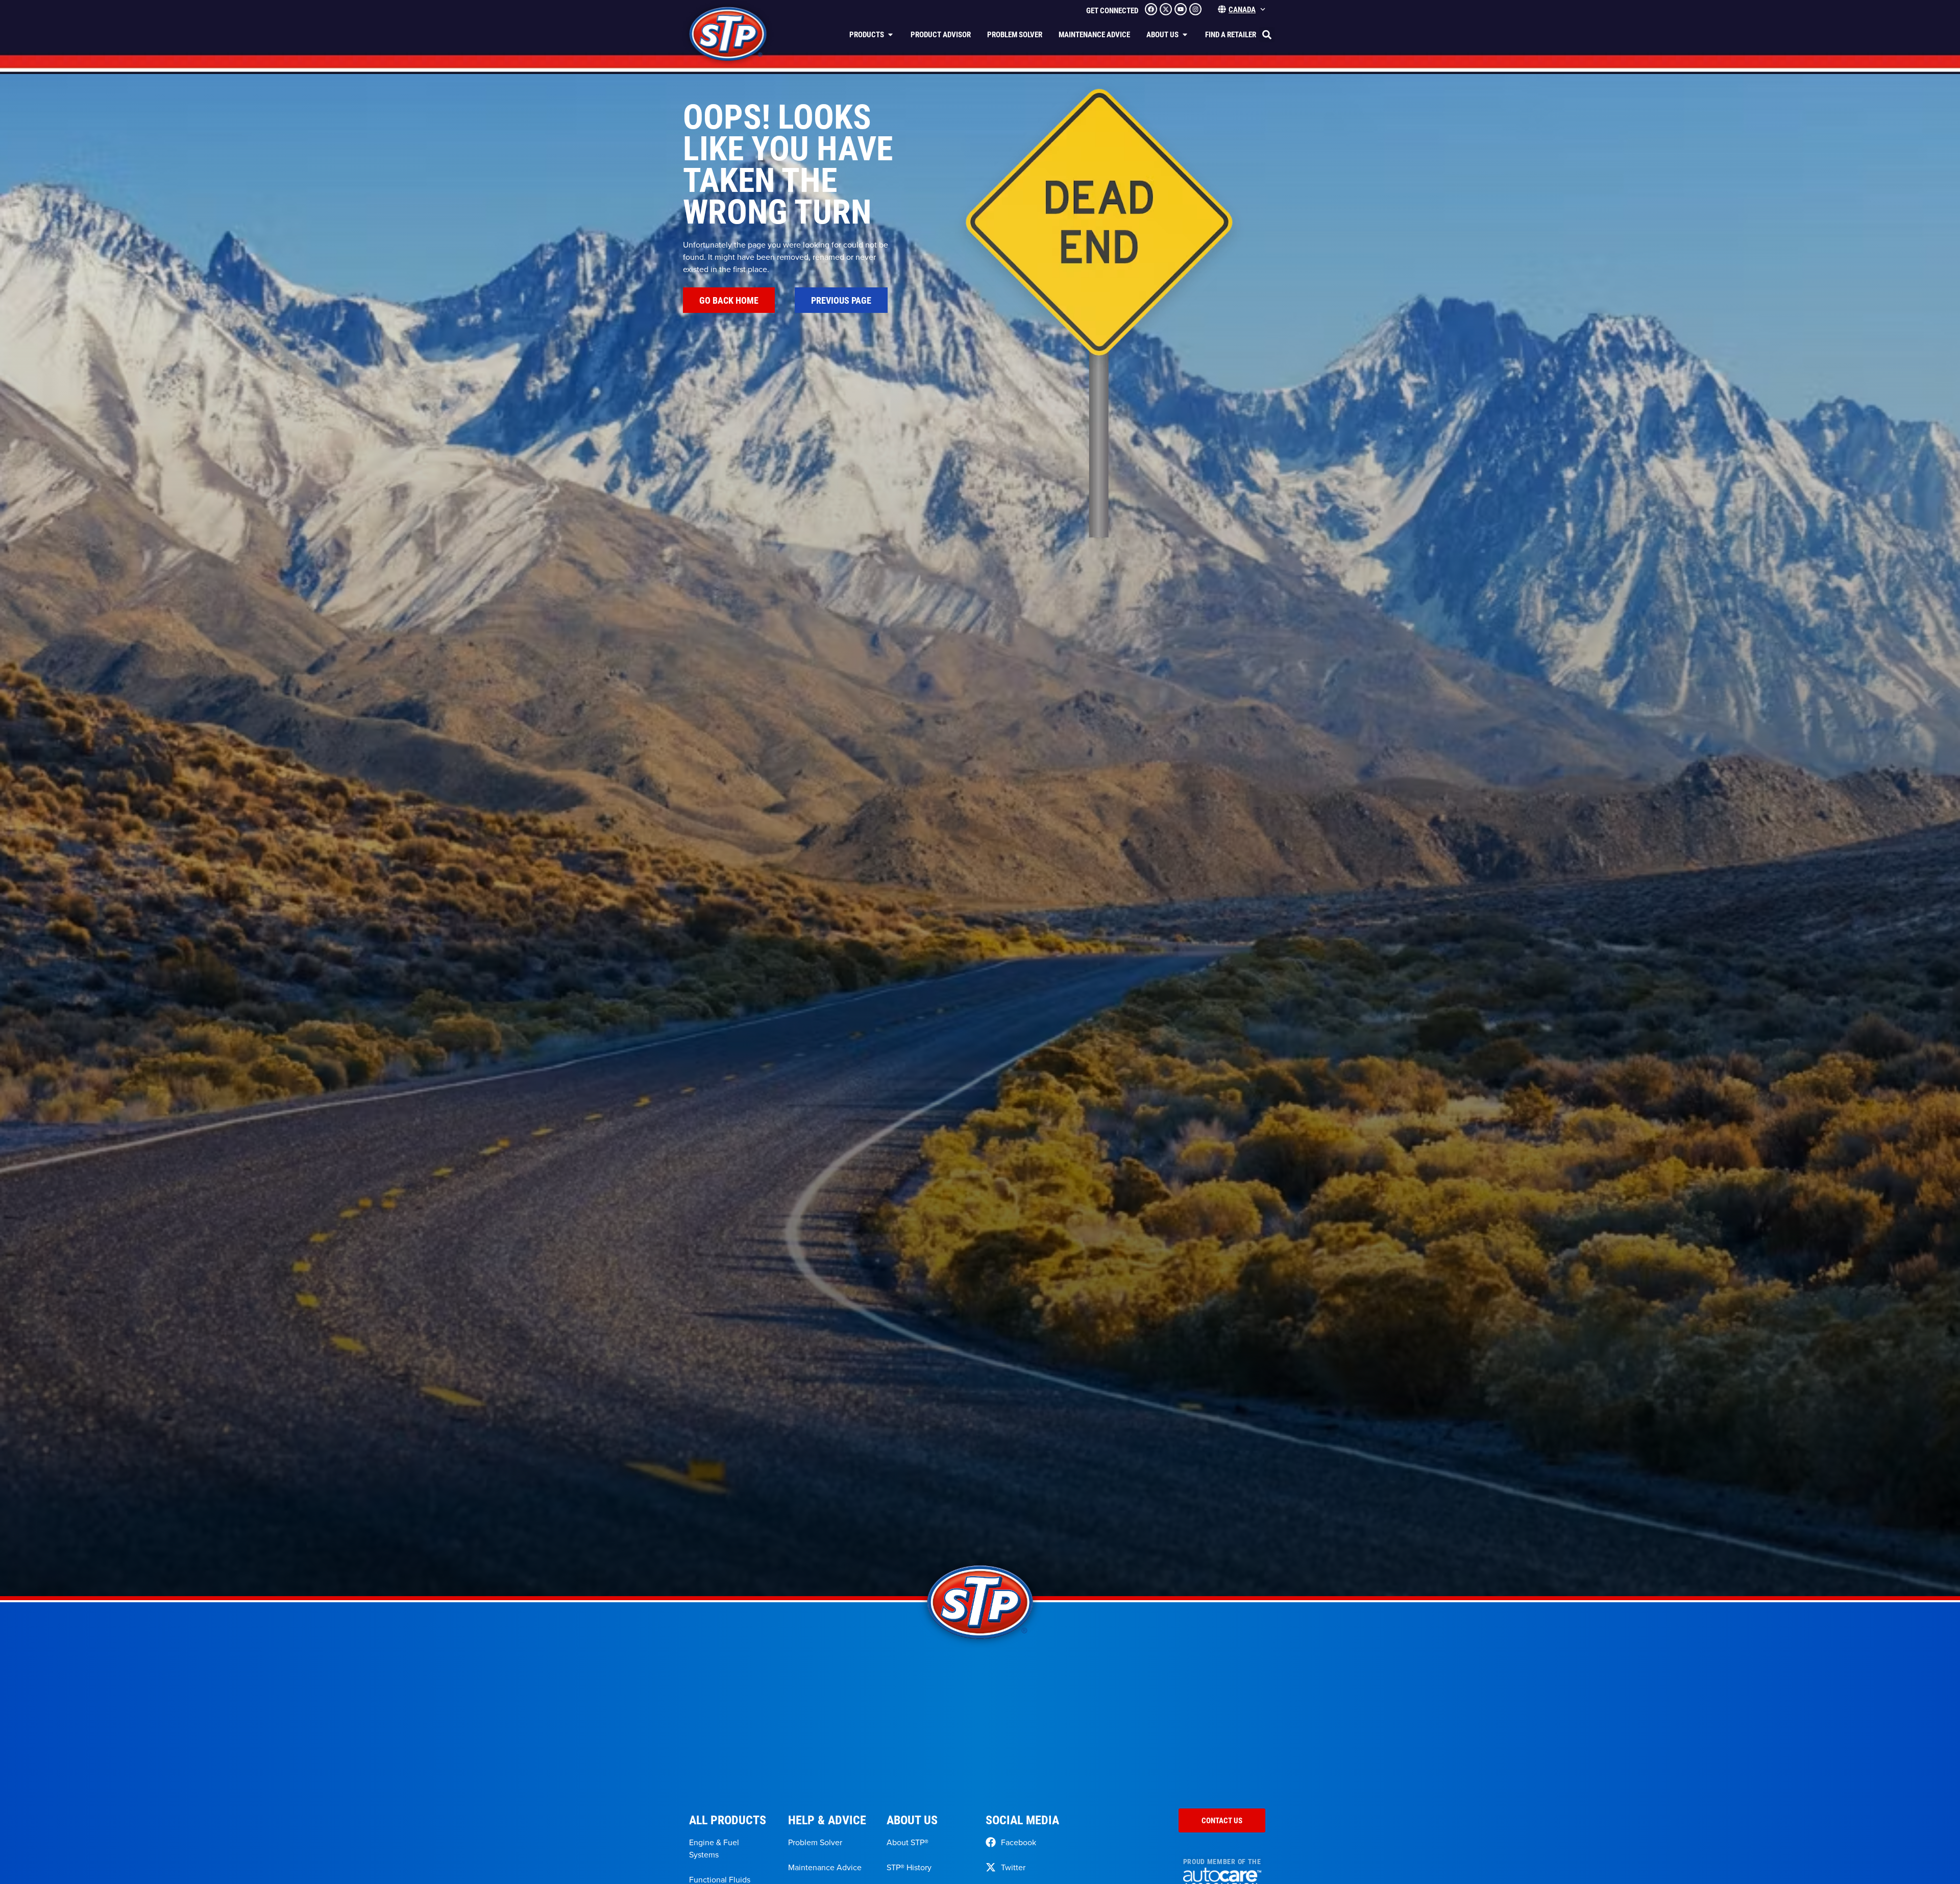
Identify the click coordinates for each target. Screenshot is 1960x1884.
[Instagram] (1195, 9)
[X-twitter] (1166, 9)
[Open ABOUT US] (1185, 34)
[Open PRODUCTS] (890, 34)
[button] (1267, 35)
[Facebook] (1151, 9)
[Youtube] (1181, 9)
